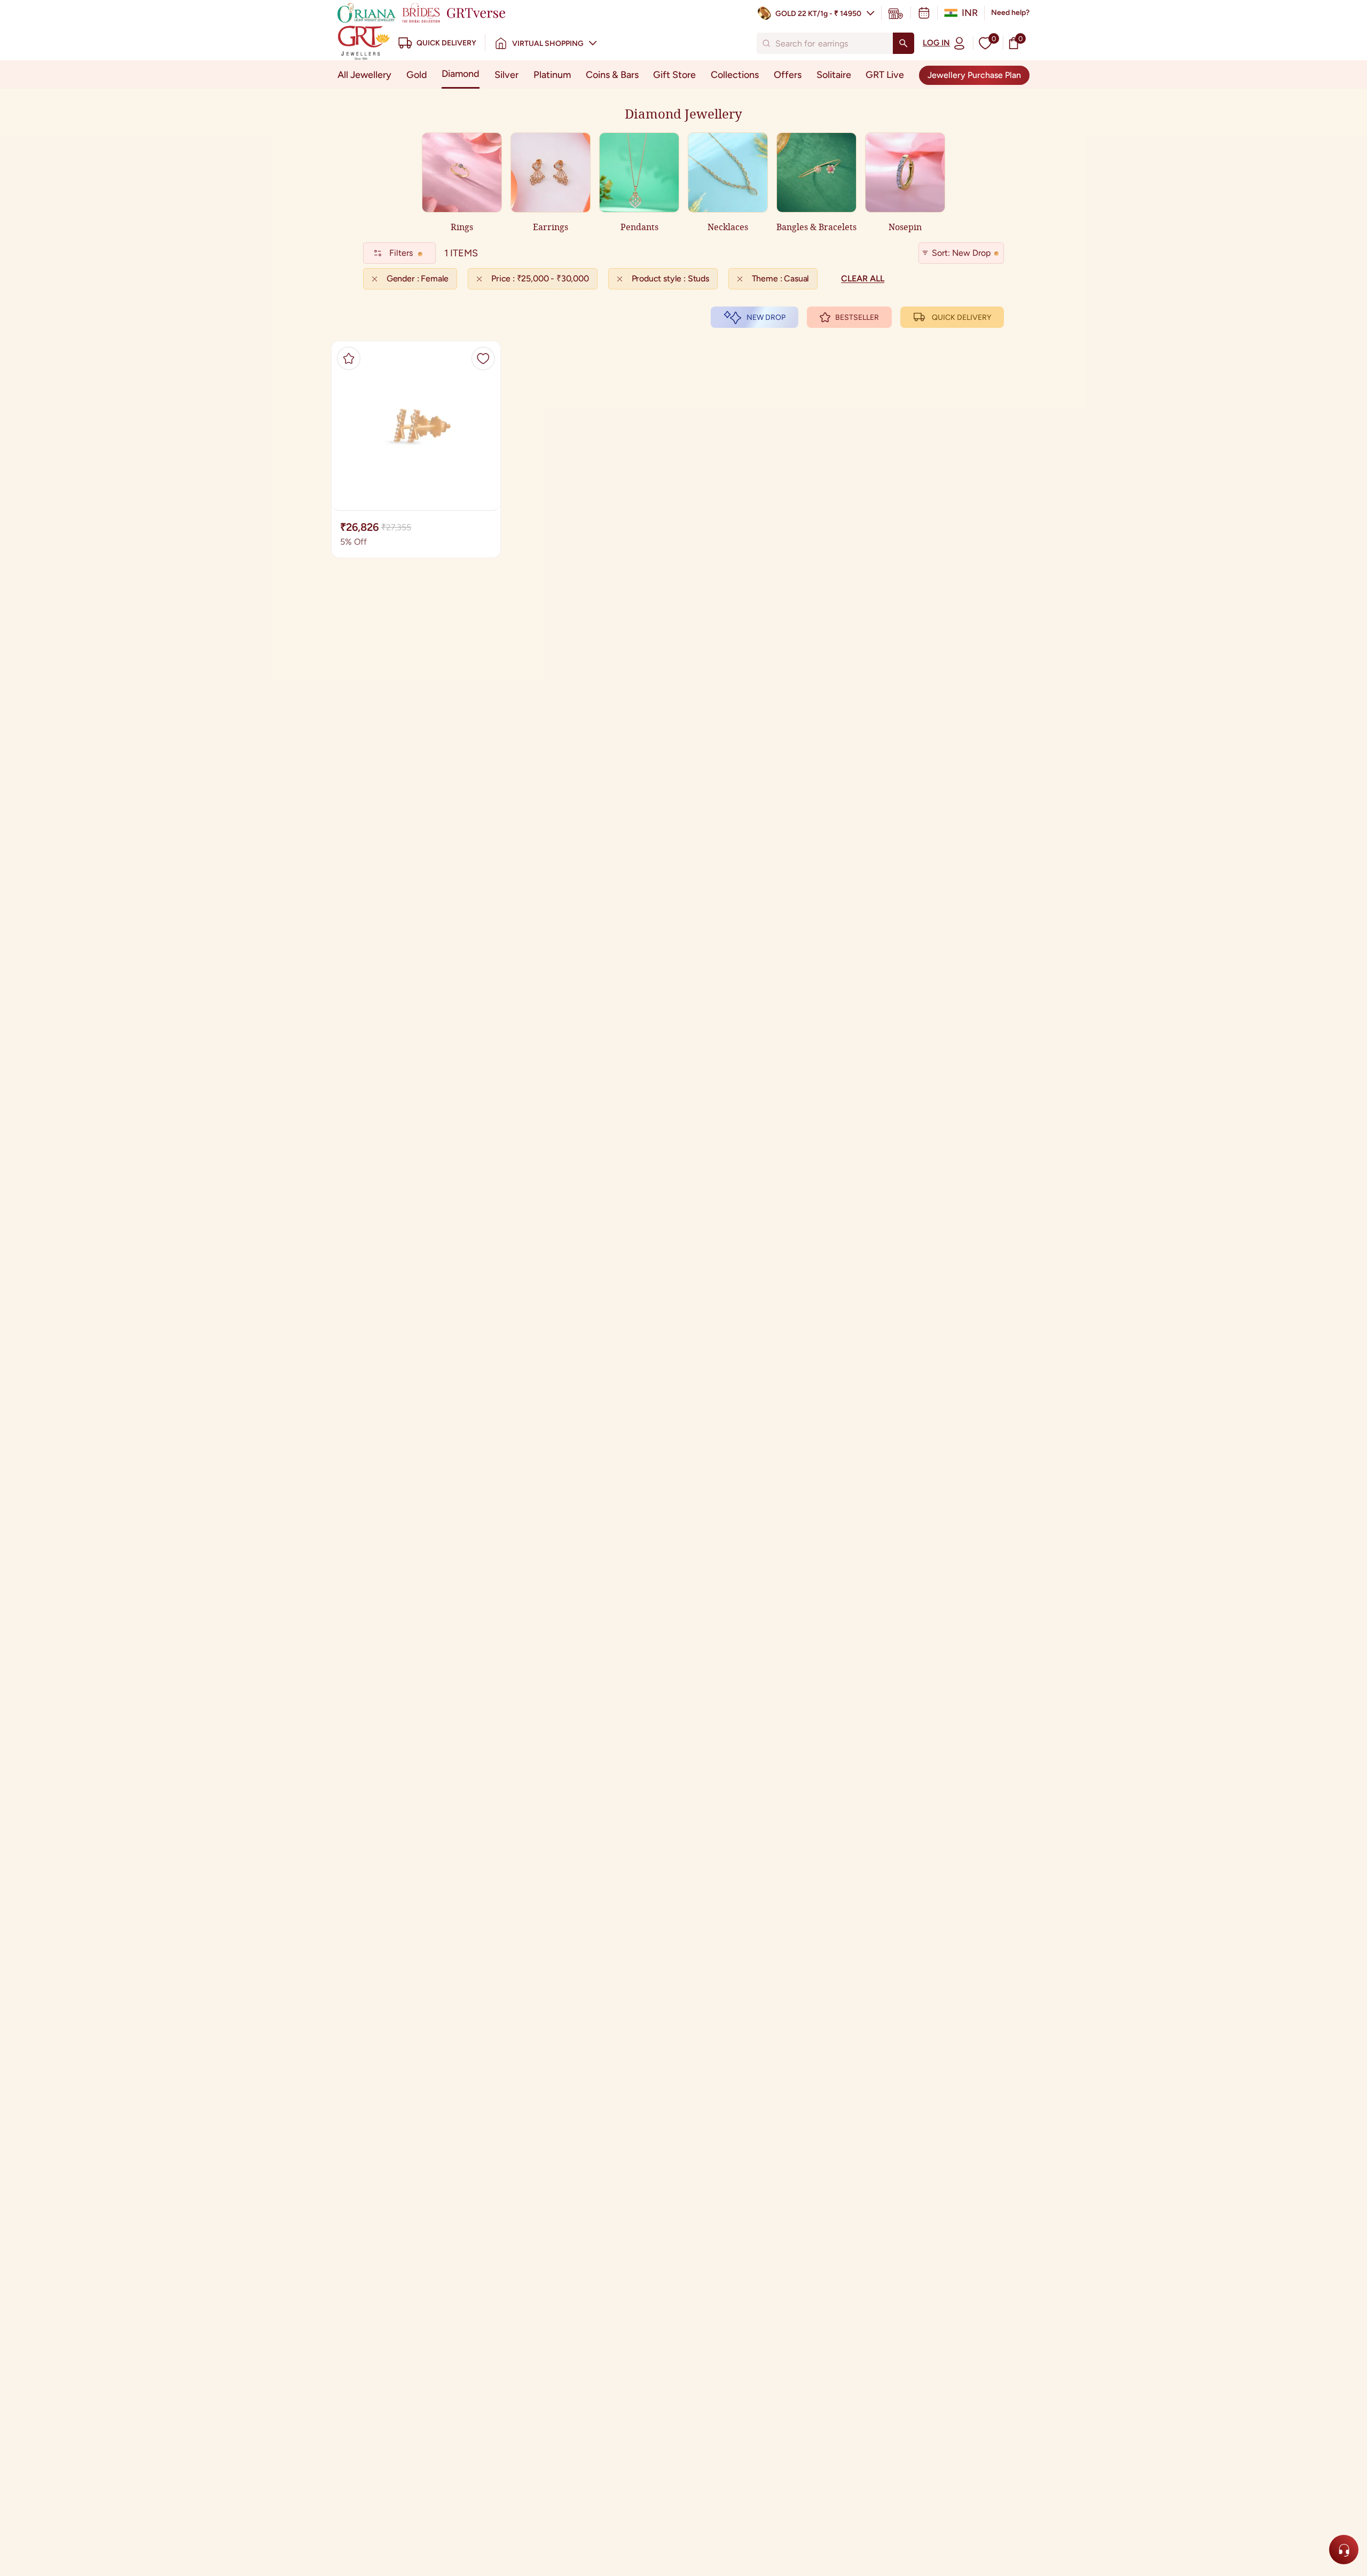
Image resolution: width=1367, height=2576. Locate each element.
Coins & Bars (612, 75)
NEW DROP (766, 317)
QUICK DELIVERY (961, 317)
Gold (417, 75)
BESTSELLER (857, 317)
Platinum (552, 75)
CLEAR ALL (863, 278)
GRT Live (885, 75)
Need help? (1010, 13)
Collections (735, 75)
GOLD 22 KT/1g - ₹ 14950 (818, 14)
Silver (506, 75)
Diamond (461, 74)
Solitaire (834, 75)
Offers (788, 75)
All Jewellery (364, 75)
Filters (401, 253)
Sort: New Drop (961, 253)
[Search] (904, 43)
